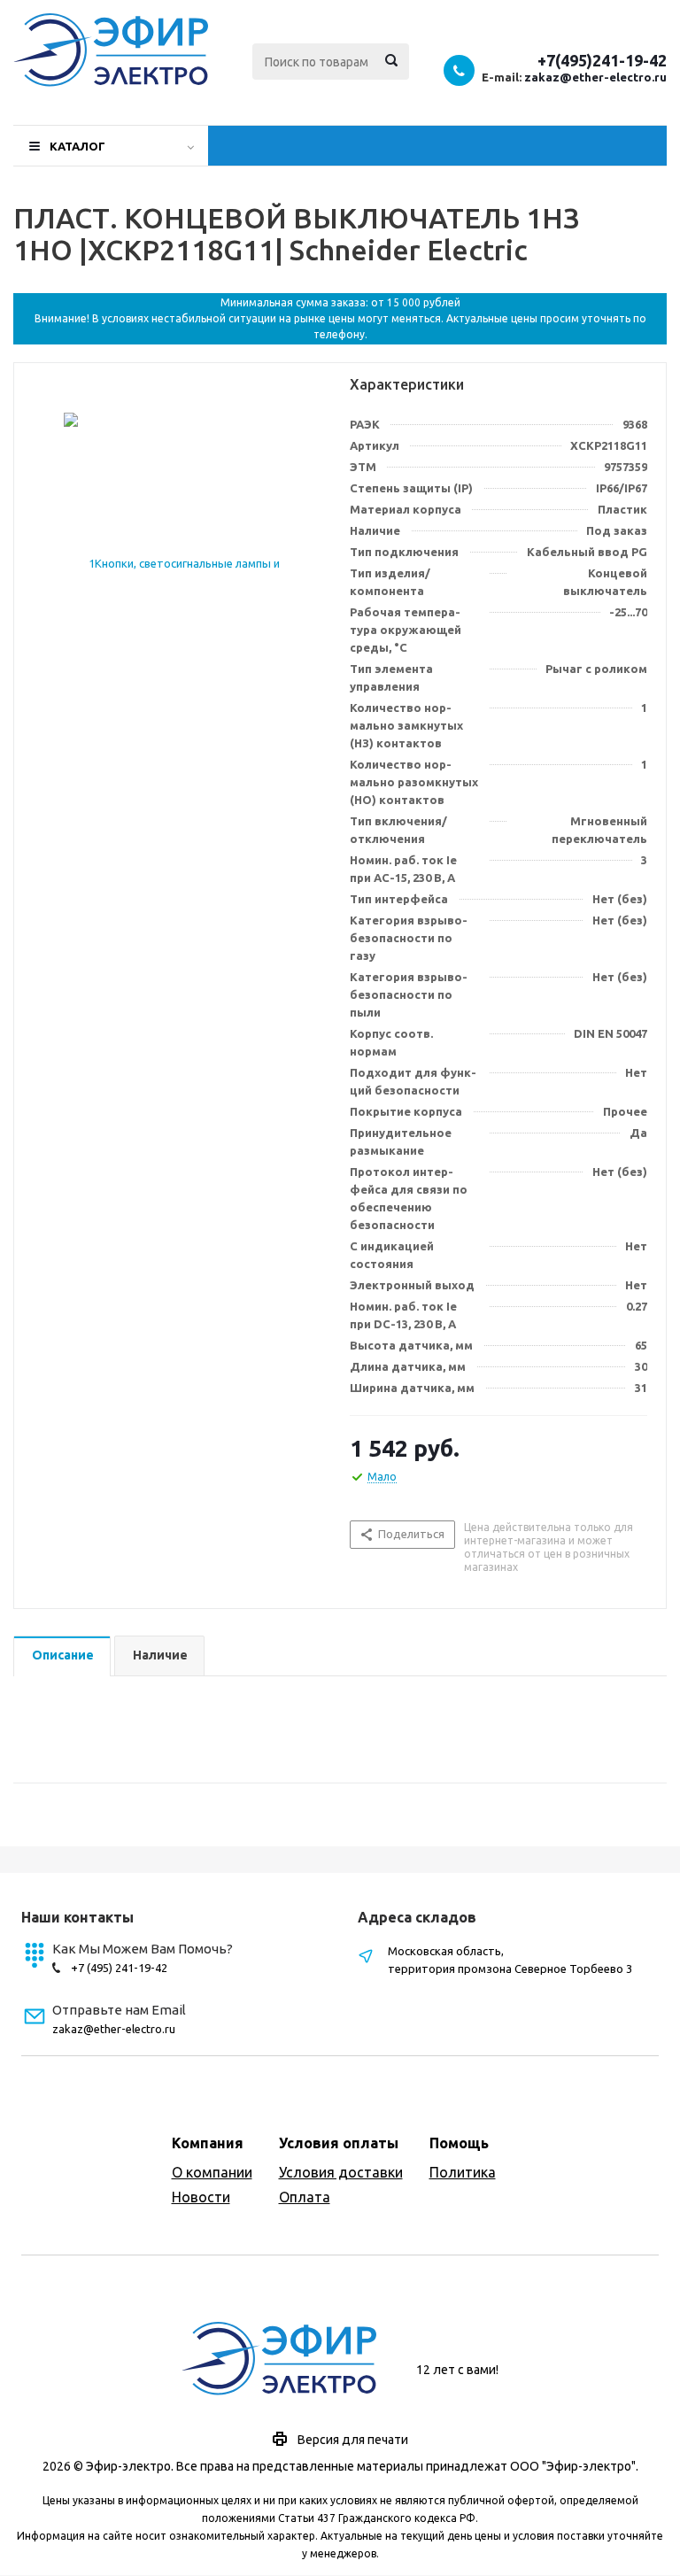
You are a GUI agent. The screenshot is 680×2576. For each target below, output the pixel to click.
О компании (212, 2172)
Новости (201, 2197)
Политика (463, 2172)
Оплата (305, 2197)
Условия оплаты (339, 2143)
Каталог (77, 146)
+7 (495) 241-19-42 (119, 1968)
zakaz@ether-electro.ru (595, 77)
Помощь (459, 2143)
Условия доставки (341, 2172)
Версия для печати (353, 2440)
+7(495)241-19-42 (602, 60)
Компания (208, 2143)
